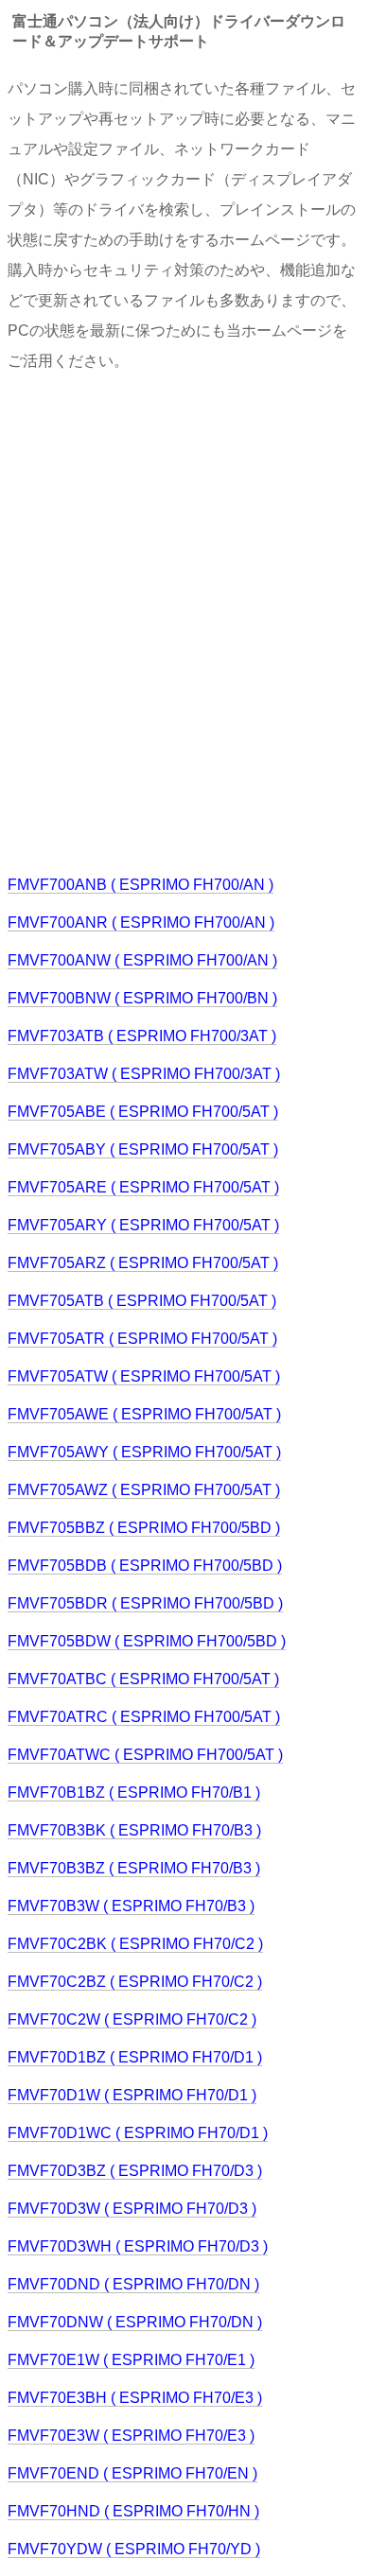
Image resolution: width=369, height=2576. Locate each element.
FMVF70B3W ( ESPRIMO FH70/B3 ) (131, 1906)
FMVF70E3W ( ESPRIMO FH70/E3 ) (131, 2436)
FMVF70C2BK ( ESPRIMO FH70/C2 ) (135, 1944)
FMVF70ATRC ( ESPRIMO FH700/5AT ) (144, 1717)
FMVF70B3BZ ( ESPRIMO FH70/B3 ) (134, 1868)
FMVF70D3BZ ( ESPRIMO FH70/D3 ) (135, 2171)
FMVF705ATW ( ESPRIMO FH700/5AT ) (144, 1376)
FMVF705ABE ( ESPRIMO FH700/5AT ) (143, 1112)
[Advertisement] (184, 621)
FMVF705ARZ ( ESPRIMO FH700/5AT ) (143, 1263)
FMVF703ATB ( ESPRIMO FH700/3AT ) (142, 1036)
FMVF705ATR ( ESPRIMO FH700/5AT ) (142, 1339)
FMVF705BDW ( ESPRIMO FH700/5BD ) (147, 1641)
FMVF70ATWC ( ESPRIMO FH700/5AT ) (145, 1755)
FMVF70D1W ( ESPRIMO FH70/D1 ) (132, 2095)
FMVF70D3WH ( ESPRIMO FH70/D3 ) (138, 2246)
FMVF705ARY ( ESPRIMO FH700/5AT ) (143, 1225)
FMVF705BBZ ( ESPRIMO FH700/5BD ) (144, 1528)
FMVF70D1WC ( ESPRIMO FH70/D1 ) (138, 2133)
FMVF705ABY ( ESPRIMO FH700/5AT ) (143, 1149)
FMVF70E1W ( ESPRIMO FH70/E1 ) (131, 2360)
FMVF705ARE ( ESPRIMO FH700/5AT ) (143, 1187)
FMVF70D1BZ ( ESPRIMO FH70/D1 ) (135, 2057)
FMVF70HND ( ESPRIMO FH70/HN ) (133, 2511)
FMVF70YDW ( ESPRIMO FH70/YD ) (134, 2549)
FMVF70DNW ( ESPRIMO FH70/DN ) (135, 2322)
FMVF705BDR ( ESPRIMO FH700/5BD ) (145, 1603)
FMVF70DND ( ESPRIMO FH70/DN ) (133, 2284)
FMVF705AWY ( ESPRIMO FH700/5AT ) (144, 1452)
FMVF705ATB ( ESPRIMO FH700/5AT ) (142, 1301)
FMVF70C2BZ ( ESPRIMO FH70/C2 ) (135, 1982)
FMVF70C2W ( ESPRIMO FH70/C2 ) (132, 2019)
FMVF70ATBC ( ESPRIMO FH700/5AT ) (143, 1679)
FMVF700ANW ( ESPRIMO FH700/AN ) (142, 960)
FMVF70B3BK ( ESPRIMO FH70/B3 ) (134, 1830)
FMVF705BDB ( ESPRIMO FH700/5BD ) (145, 1566)
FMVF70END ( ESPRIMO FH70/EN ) (132, 2473)
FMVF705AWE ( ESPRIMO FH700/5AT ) (144, 1414)
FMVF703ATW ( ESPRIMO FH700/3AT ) (144, 1074)
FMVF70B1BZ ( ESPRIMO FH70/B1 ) (134, 1793)
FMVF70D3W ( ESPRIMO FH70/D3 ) (132, 2209)
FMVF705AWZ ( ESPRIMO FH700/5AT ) (144, 1490)
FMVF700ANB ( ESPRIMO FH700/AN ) (141, 885)
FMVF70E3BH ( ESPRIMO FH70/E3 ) (135, 2398)
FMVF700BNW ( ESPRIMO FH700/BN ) (142, 998)
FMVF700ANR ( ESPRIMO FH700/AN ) (141, 922)
